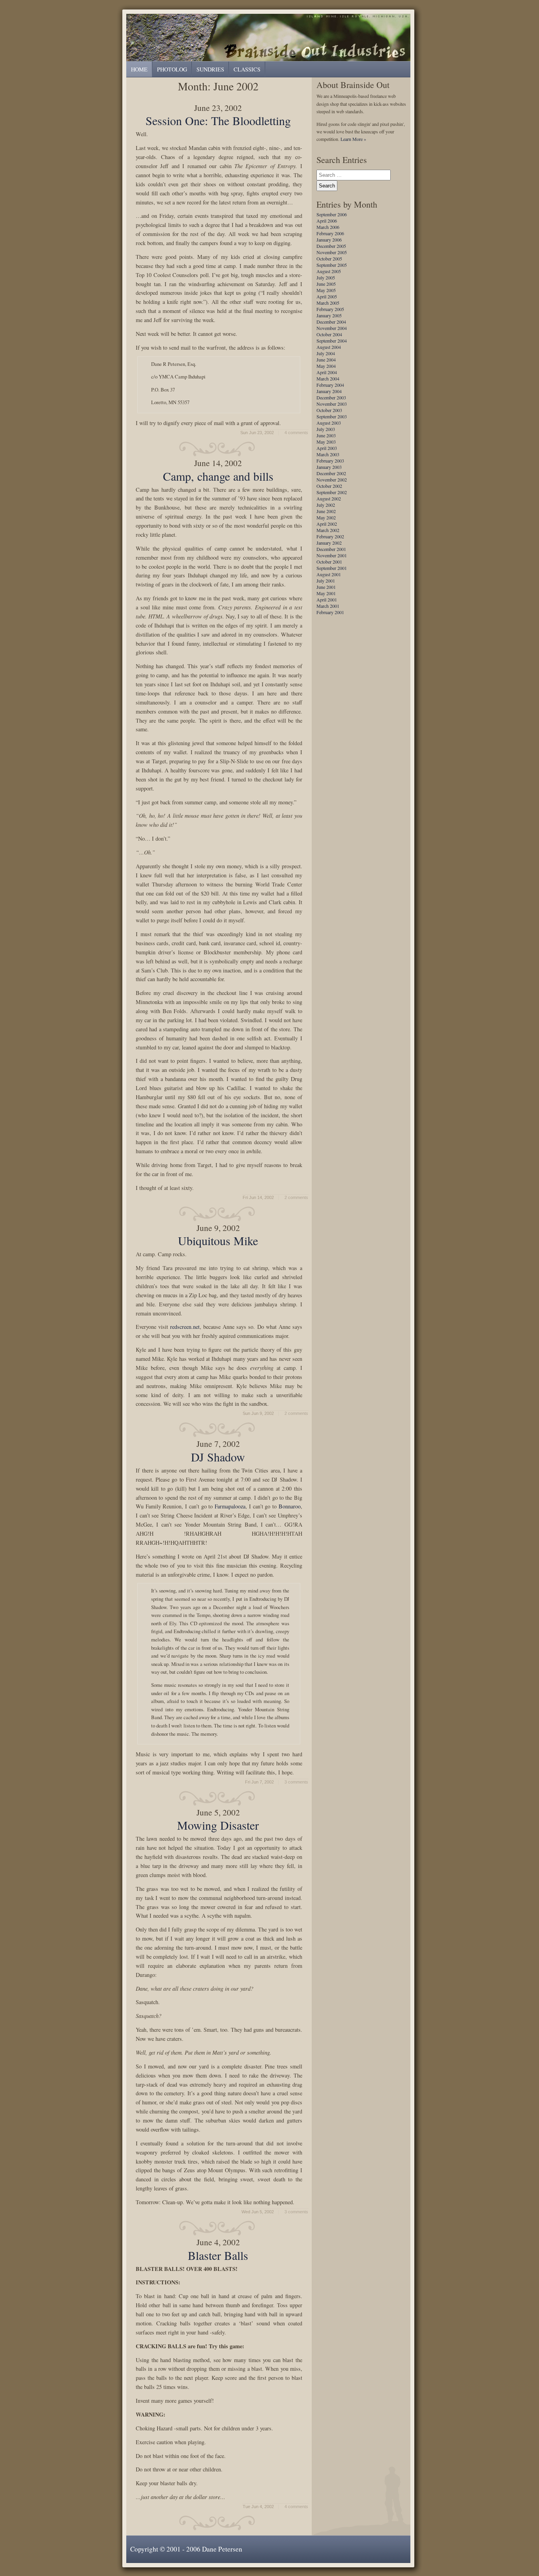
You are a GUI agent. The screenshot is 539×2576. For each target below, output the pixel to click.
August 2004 (329, 347)
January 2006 (329, 240)
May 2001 (326, 593)
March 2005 (328, 303)
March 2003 (328, 454)
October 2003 (329, 410)
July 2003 (326, 429)
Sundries (210, 69)
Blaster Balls (218, 2255)
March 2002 (328, 530)
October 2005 (329, 259)
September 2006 (332, 214)
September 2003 (332, 416)
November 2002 (332, 480)
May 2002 (326, 517)
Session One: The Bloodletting (218, 120)
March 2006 (328, 227)
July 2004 (326, 353)
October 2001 (329, 562)
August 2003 (329, 423)
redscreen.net (185, 1327)
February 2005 (330, 309)
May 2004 (326, 366)
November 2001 (332, 555)
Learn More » (353, 139)
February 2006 (330, 233)
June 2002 (326, 511)
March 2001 (328, 606)
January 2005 (329, 315)
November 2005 (332, 252)
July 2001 (326, 581)
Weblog (270, 37)
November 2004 (332, 328)
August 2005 (329, 271)
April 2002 (327, 524)
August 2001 (329, 574)
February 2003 (330, 461)
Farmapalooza (230, 1506)
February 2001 (330, 612)
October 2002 (329, 486)
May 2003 (326, 442)
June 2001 (326, 587)
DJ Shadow (218, 1457)
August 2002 (329, 498)
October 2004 (329, 334)
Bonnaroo (290, 1506)
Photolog (172, 69)
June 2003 (326, 435)
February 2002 (330, 536)
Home (139, 69)
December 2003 (331, 397)
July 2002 (326, 505)
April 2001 (327, 600)
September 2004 (332, 341)
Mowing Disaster (218, 1825)
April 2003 (327, 448)
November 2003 (332, 404)
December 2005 (331, 246)
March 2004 (328, 378)
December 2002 (331, 473)
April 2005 (327, 296)
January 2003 (329, 467)
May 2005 (326, 290)
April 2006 (327, 221)
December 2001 (331, 549)
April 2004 (327, 372)
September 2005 (332, 265)
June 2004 (326, 360)
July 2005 (326, 277)
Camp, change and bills (218, 476)
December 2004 (331, 322)
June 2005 (326, 284)
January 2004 (329, 391)
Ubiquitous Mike (218, 1240)
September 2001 (332, 568)
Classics (247, 69)
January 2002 (329, 543)
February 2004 (330, 385)
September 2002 (332, 492)
